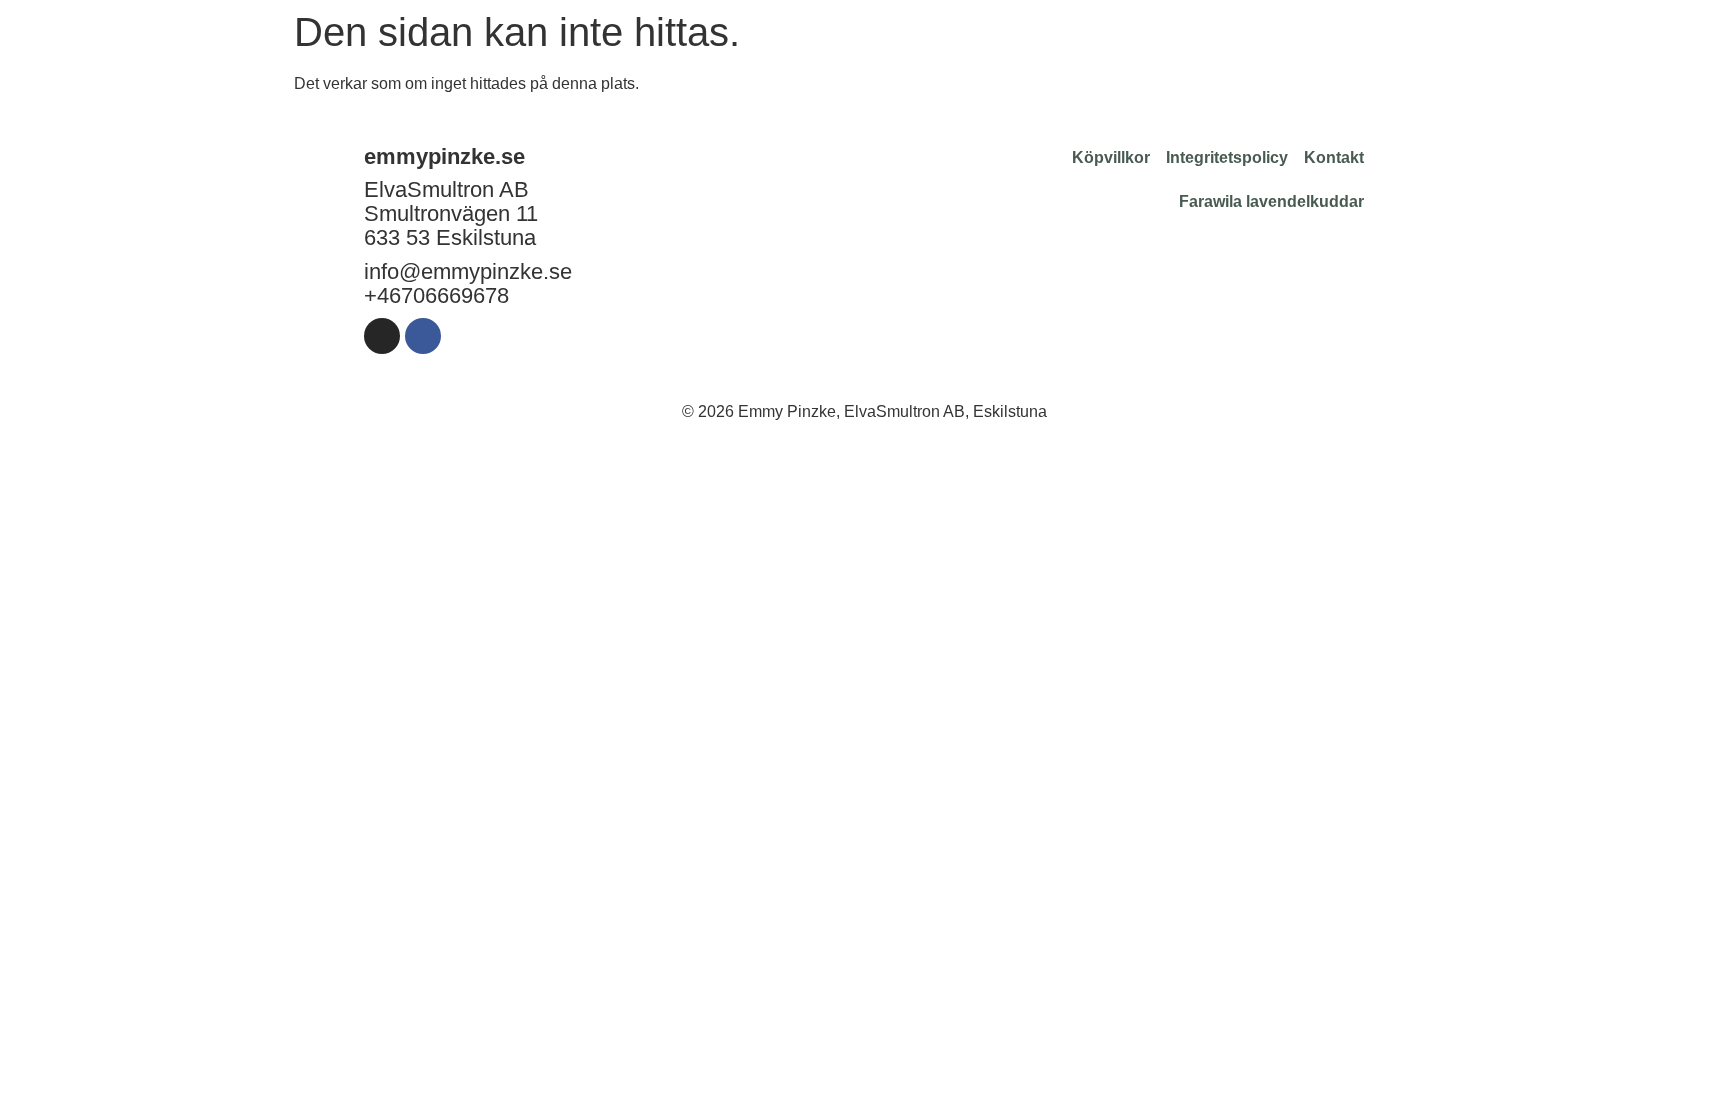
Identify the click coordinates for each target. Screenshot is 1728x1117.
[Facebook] (423, 336)
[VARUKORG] (1630, 36)
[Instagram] (382, 336)
